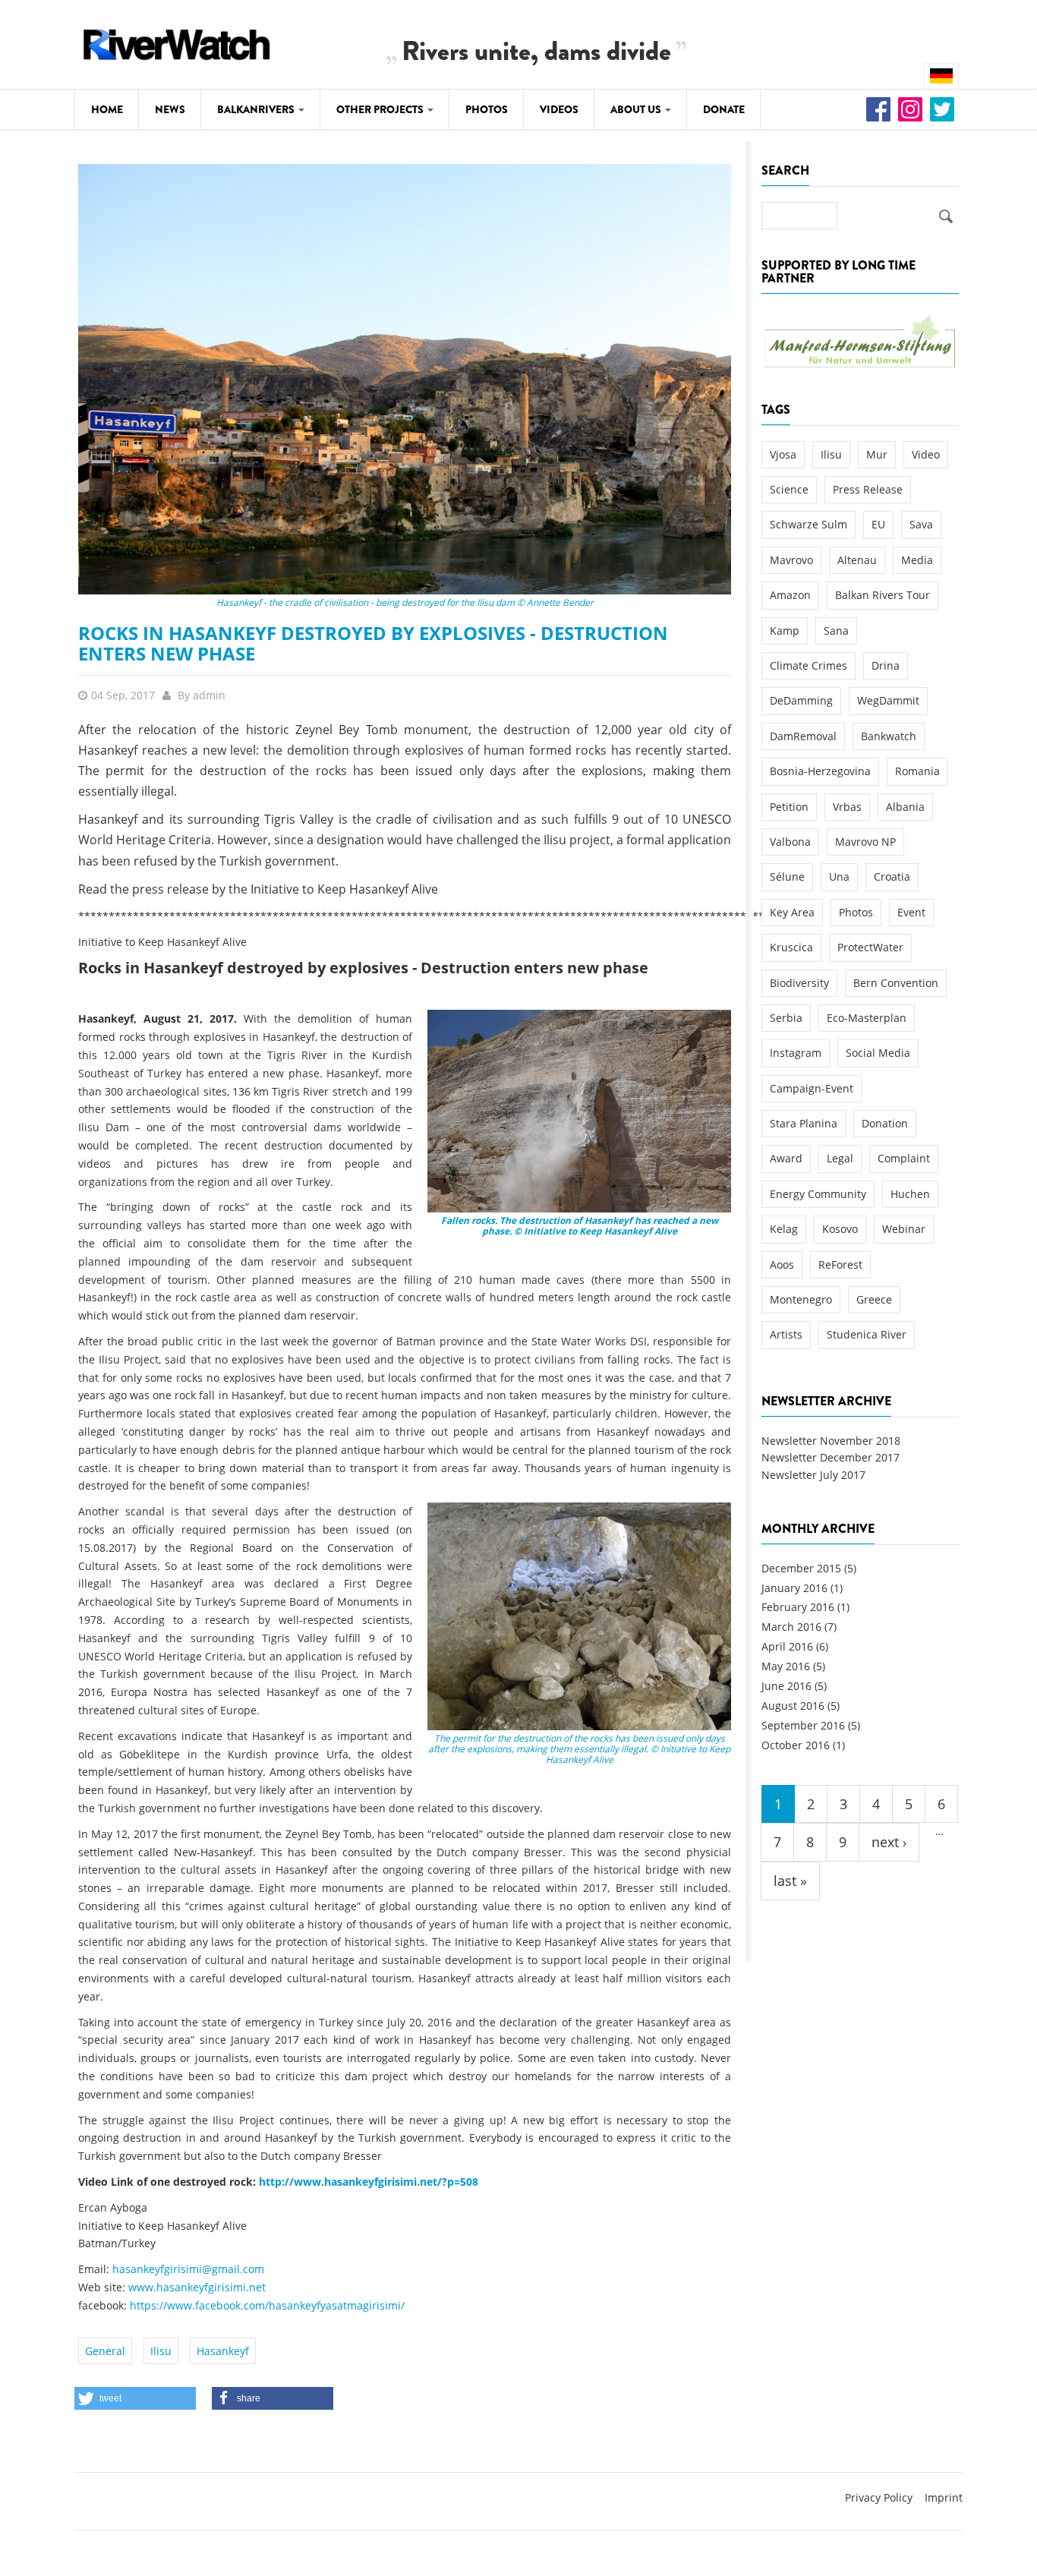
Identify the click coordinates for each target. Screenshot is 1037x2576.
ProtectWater (870, 947)
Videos (559, 109)
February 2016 (798, 1607)
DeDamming (801, 700)
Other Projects (381, 109)
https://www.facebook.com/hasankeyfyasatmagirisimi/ (267, 2305)
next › (889, 1842)
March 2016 (791, 1627)
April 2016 (787, 1646)
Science (789, 489)
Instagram (796, 1053)
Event (911, 912)
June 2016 (786, 1686)
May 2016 (786, 1666)
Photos (487, 109)
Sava (921, 524)
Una (839, 877)
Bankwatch (889, 736)
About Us (637, 109)
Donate (724, 109)
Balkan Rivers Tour (883, 595)
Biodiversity (799, 983)
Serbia (786, 1018)
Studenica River (867, 1334)
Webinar (904, 1229)
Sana (836, 631)
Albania (905, 807)
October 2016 (796, 1745)
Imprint (944, 2497)
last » (790, 1881)
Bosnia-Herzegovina (820, 771)
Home (107, 109)
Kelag (784, 1229)
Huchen (910, 1194)
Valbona (790, 842)
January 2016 (794, 1588)
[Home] (177, 42)
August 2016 (793, 1706)
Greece (874, 1299)
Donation (885, 1123)
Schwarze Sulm (808, 524)
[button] (135, 2398)
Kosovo (840, 1229)
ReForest (840, 1264)
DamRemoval (803, 736)
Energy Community (818, 1194)
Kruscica (791, 947)
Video (926, 454)
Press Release (868, 489)
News (170, 109)
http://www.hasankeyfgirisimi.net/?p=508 (369, 2182)
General (105, 2351)
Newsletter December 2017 (831, 1457)
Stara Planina (804, 1123)
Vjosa (783, 454)
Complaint (904, 1158)
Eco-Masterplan (867, 1018)
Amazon (790, 595)
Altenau (857, 560)
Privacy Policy (879, 2497)
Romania (917, 771)
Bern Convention (896, 983)
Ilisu (161, 2351)
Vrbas (847, 807)
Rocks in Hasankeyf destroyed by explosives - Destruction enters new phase (373, 643)
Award (786, 1158)
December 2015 (801, 1568)
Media (917, 560)
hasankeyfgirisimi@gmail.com (188, 2269)
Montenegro (801, 1299)
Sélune (787, 877)
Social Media (878, 1053)
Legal (840, 1158)
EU (878, 524)
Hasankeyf (223, 2351)
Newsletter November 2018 (831, 1441)
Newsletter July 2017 (813, 1475)
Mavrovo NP (865, 842)
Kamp (785, 631)
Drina (886, 665)
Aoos (782, 1264)
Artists (786, 1334)
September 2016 (803, 1725)
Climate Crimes (808, 665)
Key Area (792, 912)
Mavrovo (791, 560)
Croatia (892, 877)
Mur (877, 454)
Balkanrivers (257, 109)
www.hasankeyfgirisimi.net (197, 2287)
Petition (789, 807)
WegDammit (888, 700)
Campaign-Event (812, 1088)
